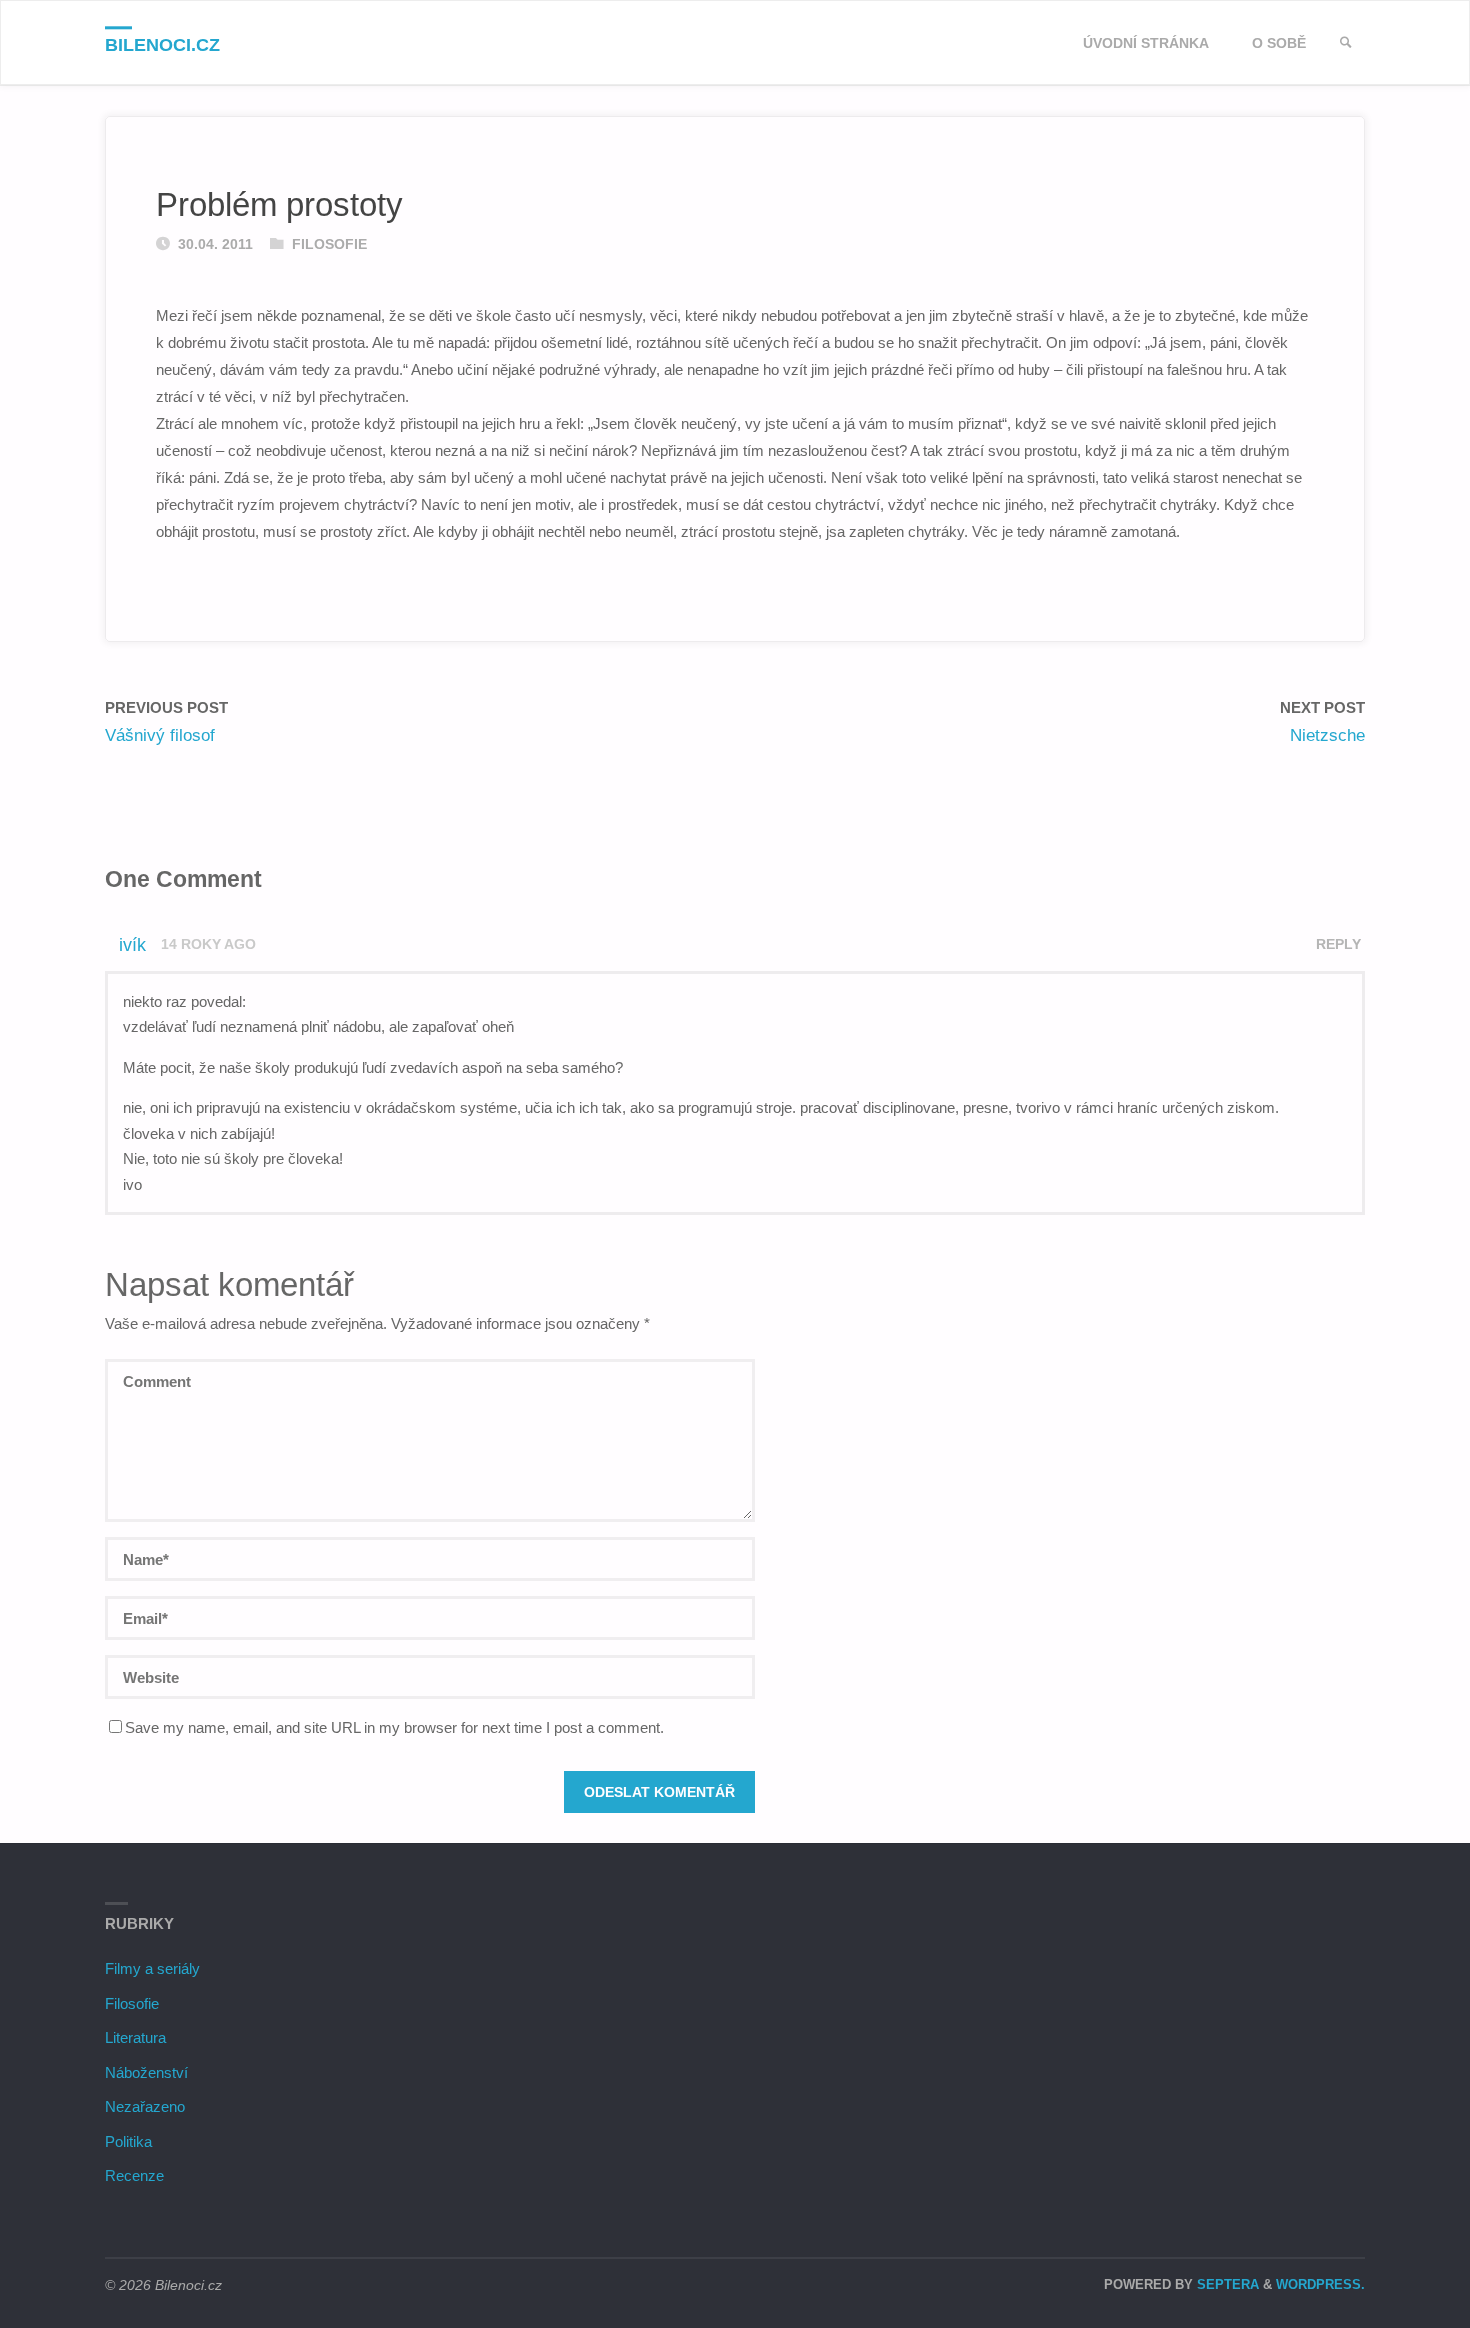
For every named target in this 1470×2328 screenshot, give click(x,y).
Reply (1338, 944)
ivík (132, 945)
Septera (1226, 2284)
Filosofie (329, 244)
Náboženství (146, 2072)
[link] (1346, 43)
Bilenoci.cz (162, 45)
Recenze (134, 2175)
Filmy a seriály (152, 1968)
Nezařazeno (145, 2106)
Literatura (135, 2037)
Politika (128, 2141)
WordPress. (1320, 2284)
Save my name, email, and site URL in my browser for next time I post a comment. (394, 1727)
